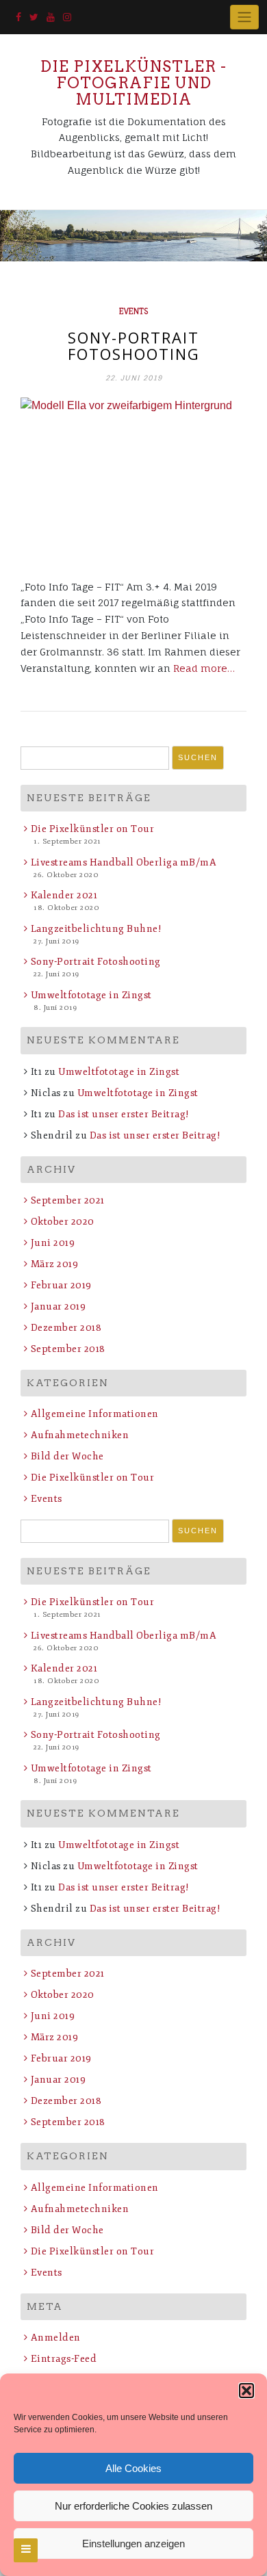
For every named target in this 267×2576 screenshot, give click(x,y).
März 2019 (54, 1264)
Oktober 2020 (63, 1222)
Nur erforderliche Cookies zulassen (133, 2506)
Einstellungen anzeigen (133, 2544)
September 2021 (68, 1200)
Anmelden (56, 2338)
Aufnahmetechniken (80, 1435)
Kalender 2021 (64, 895)
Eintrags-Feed (64, 2359)
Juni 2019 (53, 1243)
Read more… (204, 668)
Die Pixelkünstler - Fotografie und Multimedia (133, 83)
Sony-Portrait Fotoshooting (134, 346)
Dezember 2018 (66, 1328)
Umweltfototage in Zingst (91, 995)
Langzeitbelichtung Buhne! (96, 929)
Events (133, 311)
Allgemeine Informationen (95, 1414)
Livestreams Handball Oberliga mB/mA (124, 862)
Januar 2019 (58, 1306)
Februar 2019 (61, 1285)
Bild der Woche (67, 1456)
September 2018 (68, 1349)
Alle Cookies (133, 2468)
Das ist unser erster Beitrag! (124, 1114)
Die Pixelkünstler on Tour (92, 829)
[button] (246, 2391)
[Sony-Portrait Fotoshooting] (133, 481)
